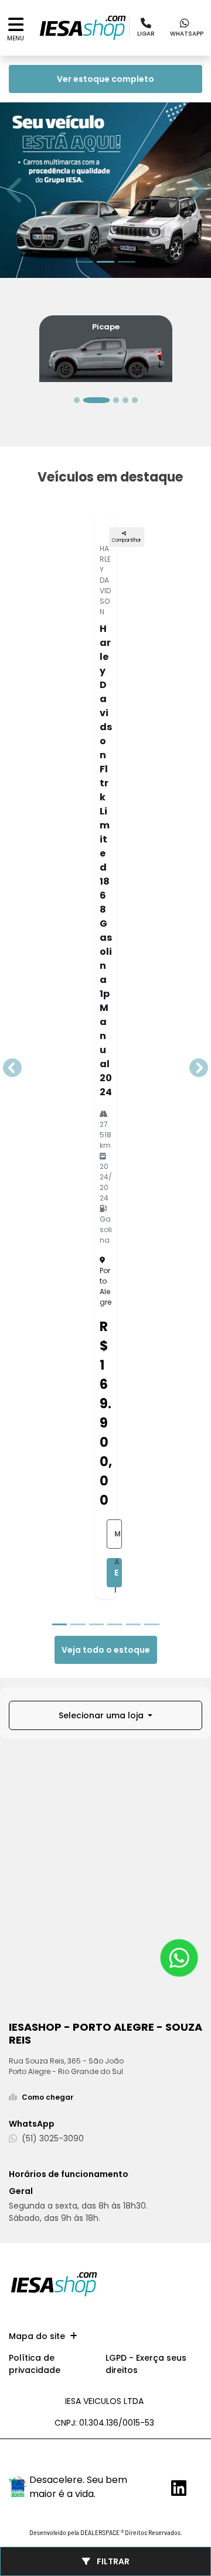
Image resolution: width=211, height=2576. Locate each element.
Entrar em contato (118, 1577)
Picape (106, 327)
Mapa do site (37, 2336)
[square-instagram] (186, 2462)
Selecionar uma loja (102, 1715)
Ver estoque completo (105, 79)
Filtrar (112, 2561)
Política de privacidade (35, 2364)
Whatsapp (187, 34)
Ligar (146, 34)
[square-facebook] (162, 2459)
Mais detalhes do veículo (118, 1539)
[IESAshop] (83, 28)
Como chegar (47, 2097)
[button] (16, 190)
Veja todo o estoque (106, 1650)
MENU (16, 38)
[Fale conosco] (179, 1958)
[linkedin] (175, 2488)
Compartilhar (127, 540)
